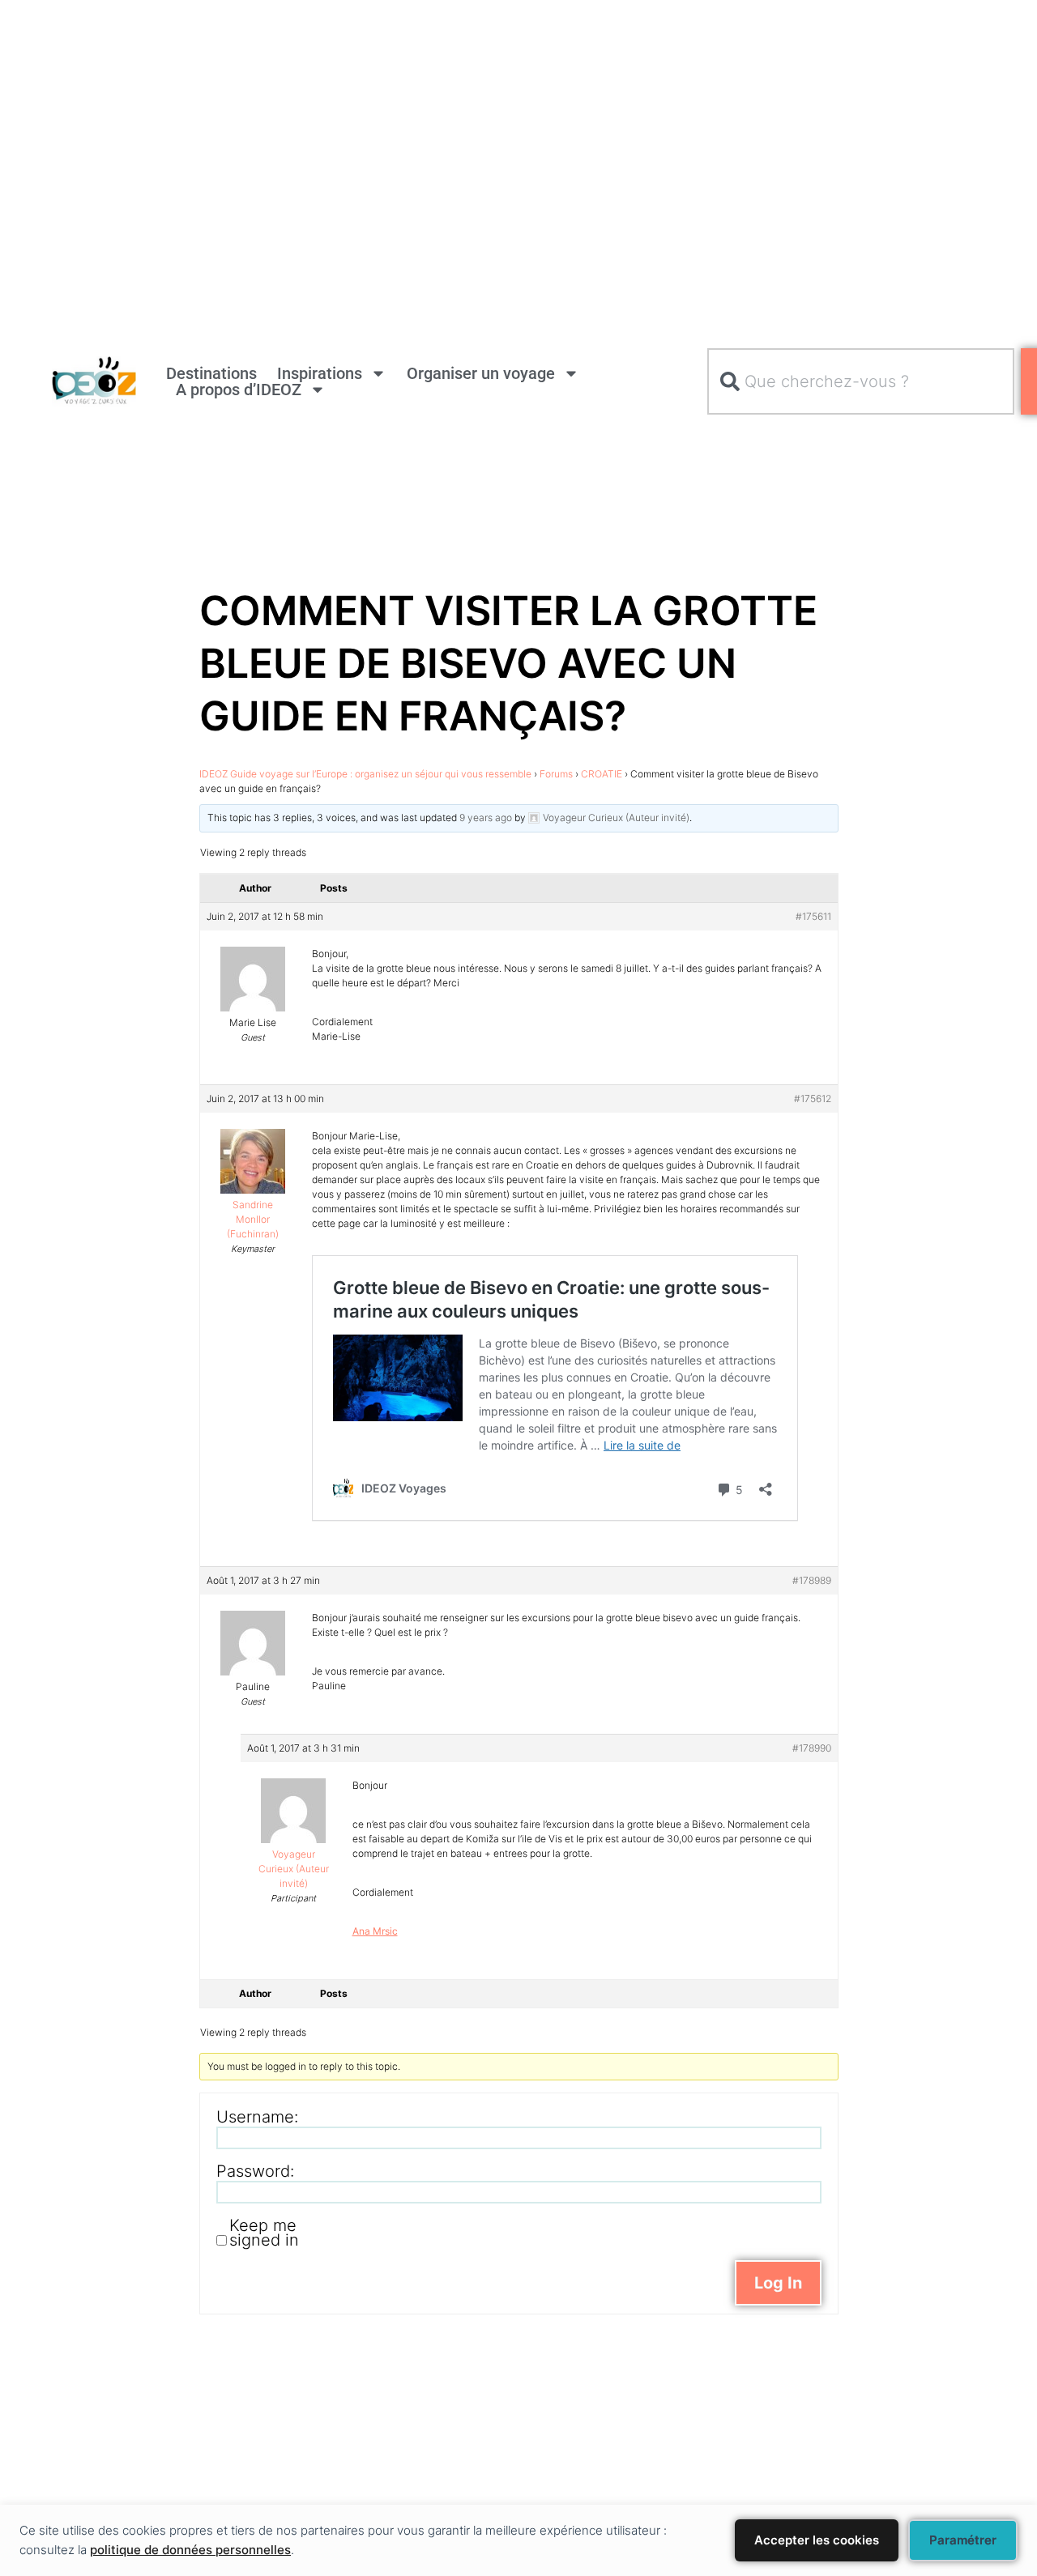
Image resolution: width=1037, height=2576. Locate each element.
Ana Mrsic (375, 1931)
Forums (556, 774)
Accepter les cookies (817, 2540)
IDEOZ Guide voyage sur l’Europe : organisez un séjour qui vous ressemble (365, 774)
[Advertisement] (486, 113)
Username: (257, 2117)
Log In (778, 2283)
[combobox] (861, 381)
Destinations (211, 373)
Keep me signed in (264, 2233)
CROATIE (602, 774)
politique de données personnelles (190, 2550)
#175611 (813, 916)
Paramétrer (963, 2540)
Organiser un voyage (481, 373)
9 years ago (486, 818)
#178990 (812, 1748)
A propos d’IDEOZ (239, 390)
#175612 (813, 1099)
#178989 (812, 1580)
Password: (255, 2171)
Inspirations (320, 373)
